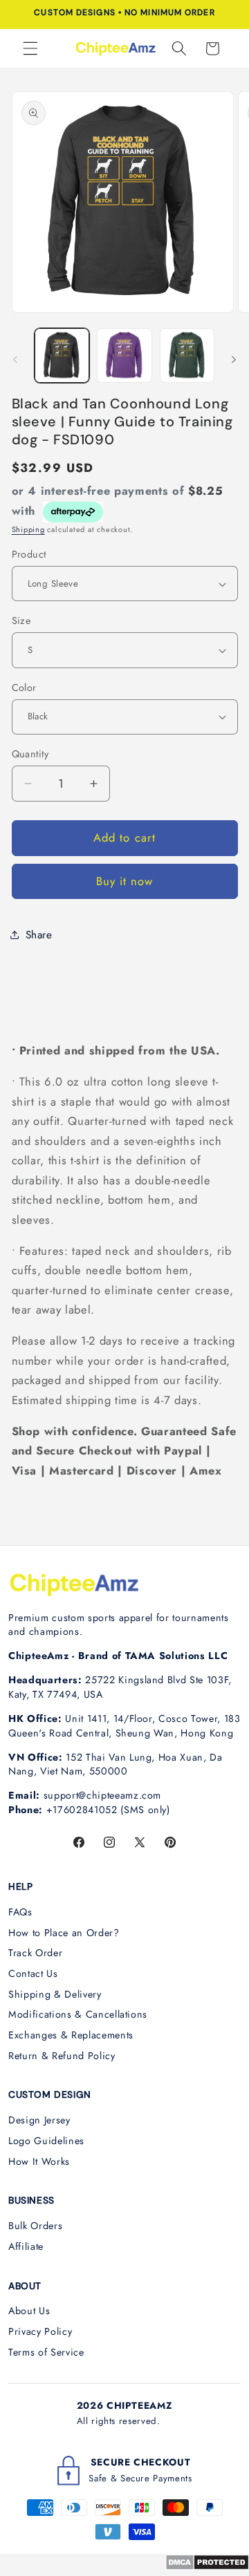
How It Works (39, 2161)
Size (21, 621)
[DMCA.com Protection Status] (207, 2566)
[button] (30, 48)
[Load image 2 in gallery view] (124, 356)
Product (29, 554)
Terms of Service (46, 2352)
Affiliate (26, 2246)
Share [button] (39, 935)
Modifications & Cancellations (78, 2014)
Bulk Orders (35, 2226)
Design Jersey (39, 2120)
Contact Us (33, 1973)
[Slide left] (15, 359)
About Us (29, 2311)
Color (24, 688)
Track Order (35, 1953)
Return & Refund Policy (62, 2056)
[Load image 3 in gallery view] (187, 356)
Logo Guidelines (46, 2141)
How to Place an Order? (64, 1933)
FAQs (20, 1912)
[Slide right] (234, 359)
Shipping (28, 529)
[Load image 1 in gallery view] (62, 356)
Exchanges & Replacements (71, 2035)
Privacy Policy (40, 2331)
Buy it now (125, 881)
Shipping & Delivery (55, 1994)
